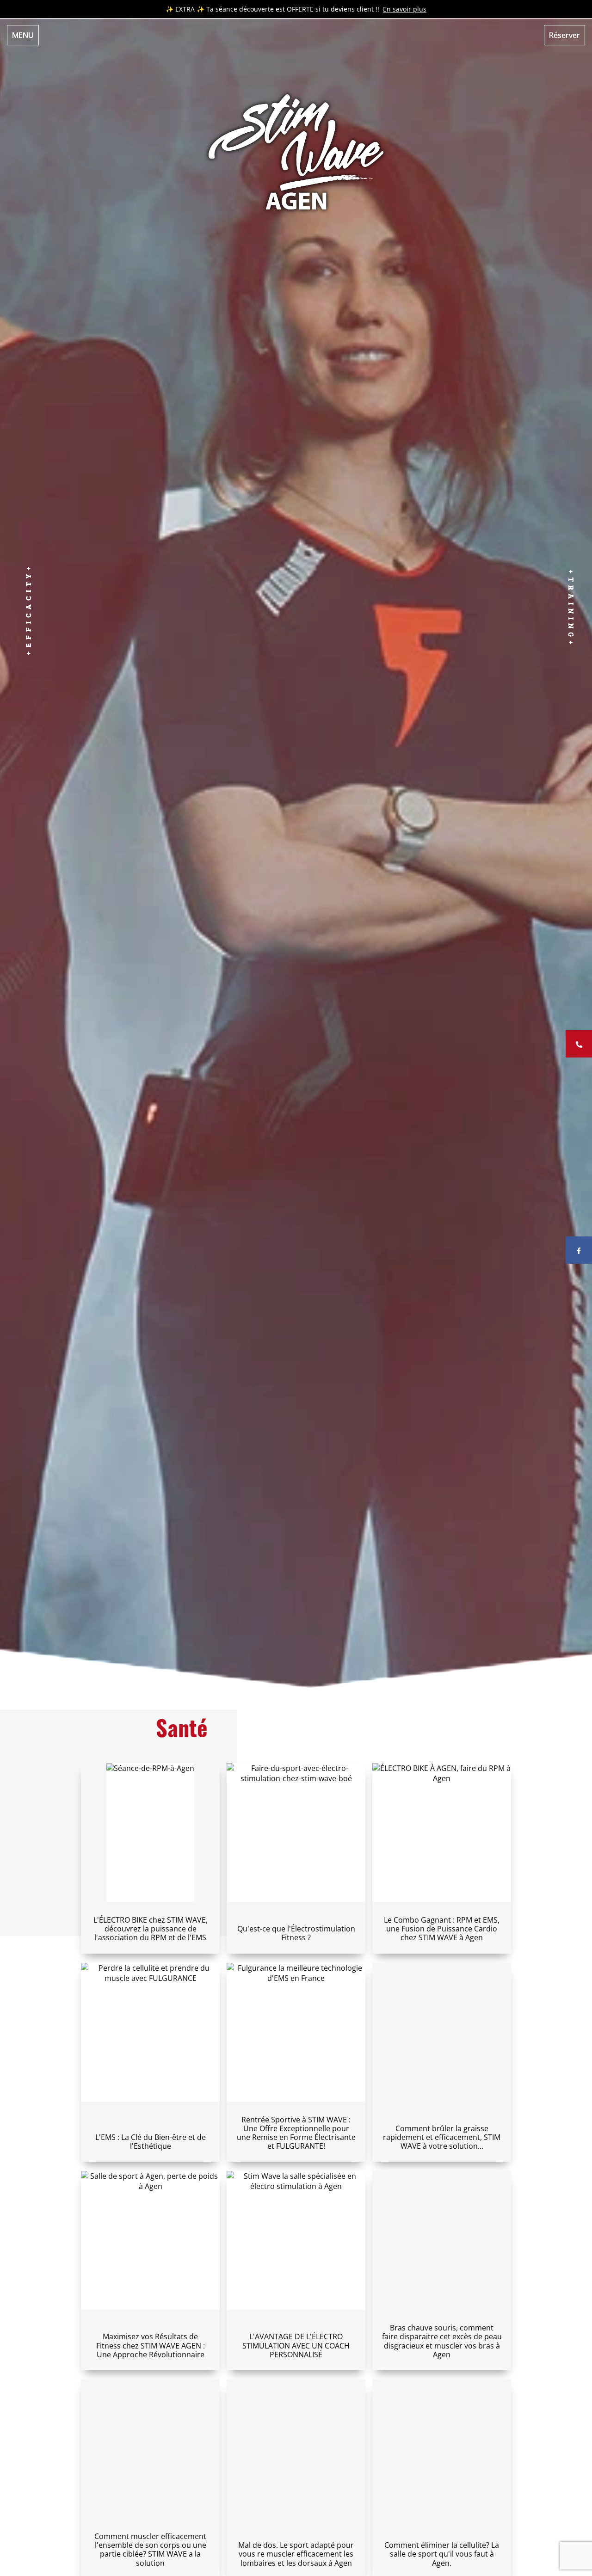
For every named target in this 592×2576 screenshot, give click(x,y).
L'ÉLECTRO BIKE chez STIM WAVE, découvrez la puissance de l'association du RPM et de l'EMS (151, 1929)
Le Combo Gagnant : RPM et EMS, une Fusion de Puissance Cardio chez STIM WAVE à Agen (442, 1929)
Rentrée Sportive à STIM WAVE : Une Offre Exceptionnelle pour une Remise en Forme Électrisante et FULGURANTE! (296, 2133)
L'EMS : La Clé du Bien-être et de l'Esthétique (151, 2142)
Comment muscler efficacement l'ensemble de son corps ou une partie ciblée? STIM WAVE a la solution (150, 2550)
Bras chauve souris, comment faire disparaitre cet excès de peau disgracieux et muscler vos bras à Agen (442, 2341)
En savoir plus (405, 9)
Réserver (564, 35)
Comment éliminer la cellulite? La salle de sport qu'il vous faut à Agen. (442, 2554)
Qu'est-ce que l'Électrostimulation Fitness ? (296, 1933)
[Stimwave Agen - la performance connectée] (296, 148)
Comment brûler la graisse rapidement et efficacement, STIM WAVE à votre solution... (442, 2137)
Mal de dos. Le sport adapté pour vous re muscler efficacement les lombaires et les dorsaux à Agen (296, 2554)
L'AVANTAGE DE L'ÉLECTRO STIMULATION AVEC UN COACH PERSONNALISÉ (296, 2345)
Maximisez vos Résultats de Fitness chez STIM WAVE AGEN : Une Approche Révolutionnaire (151, 2345)
